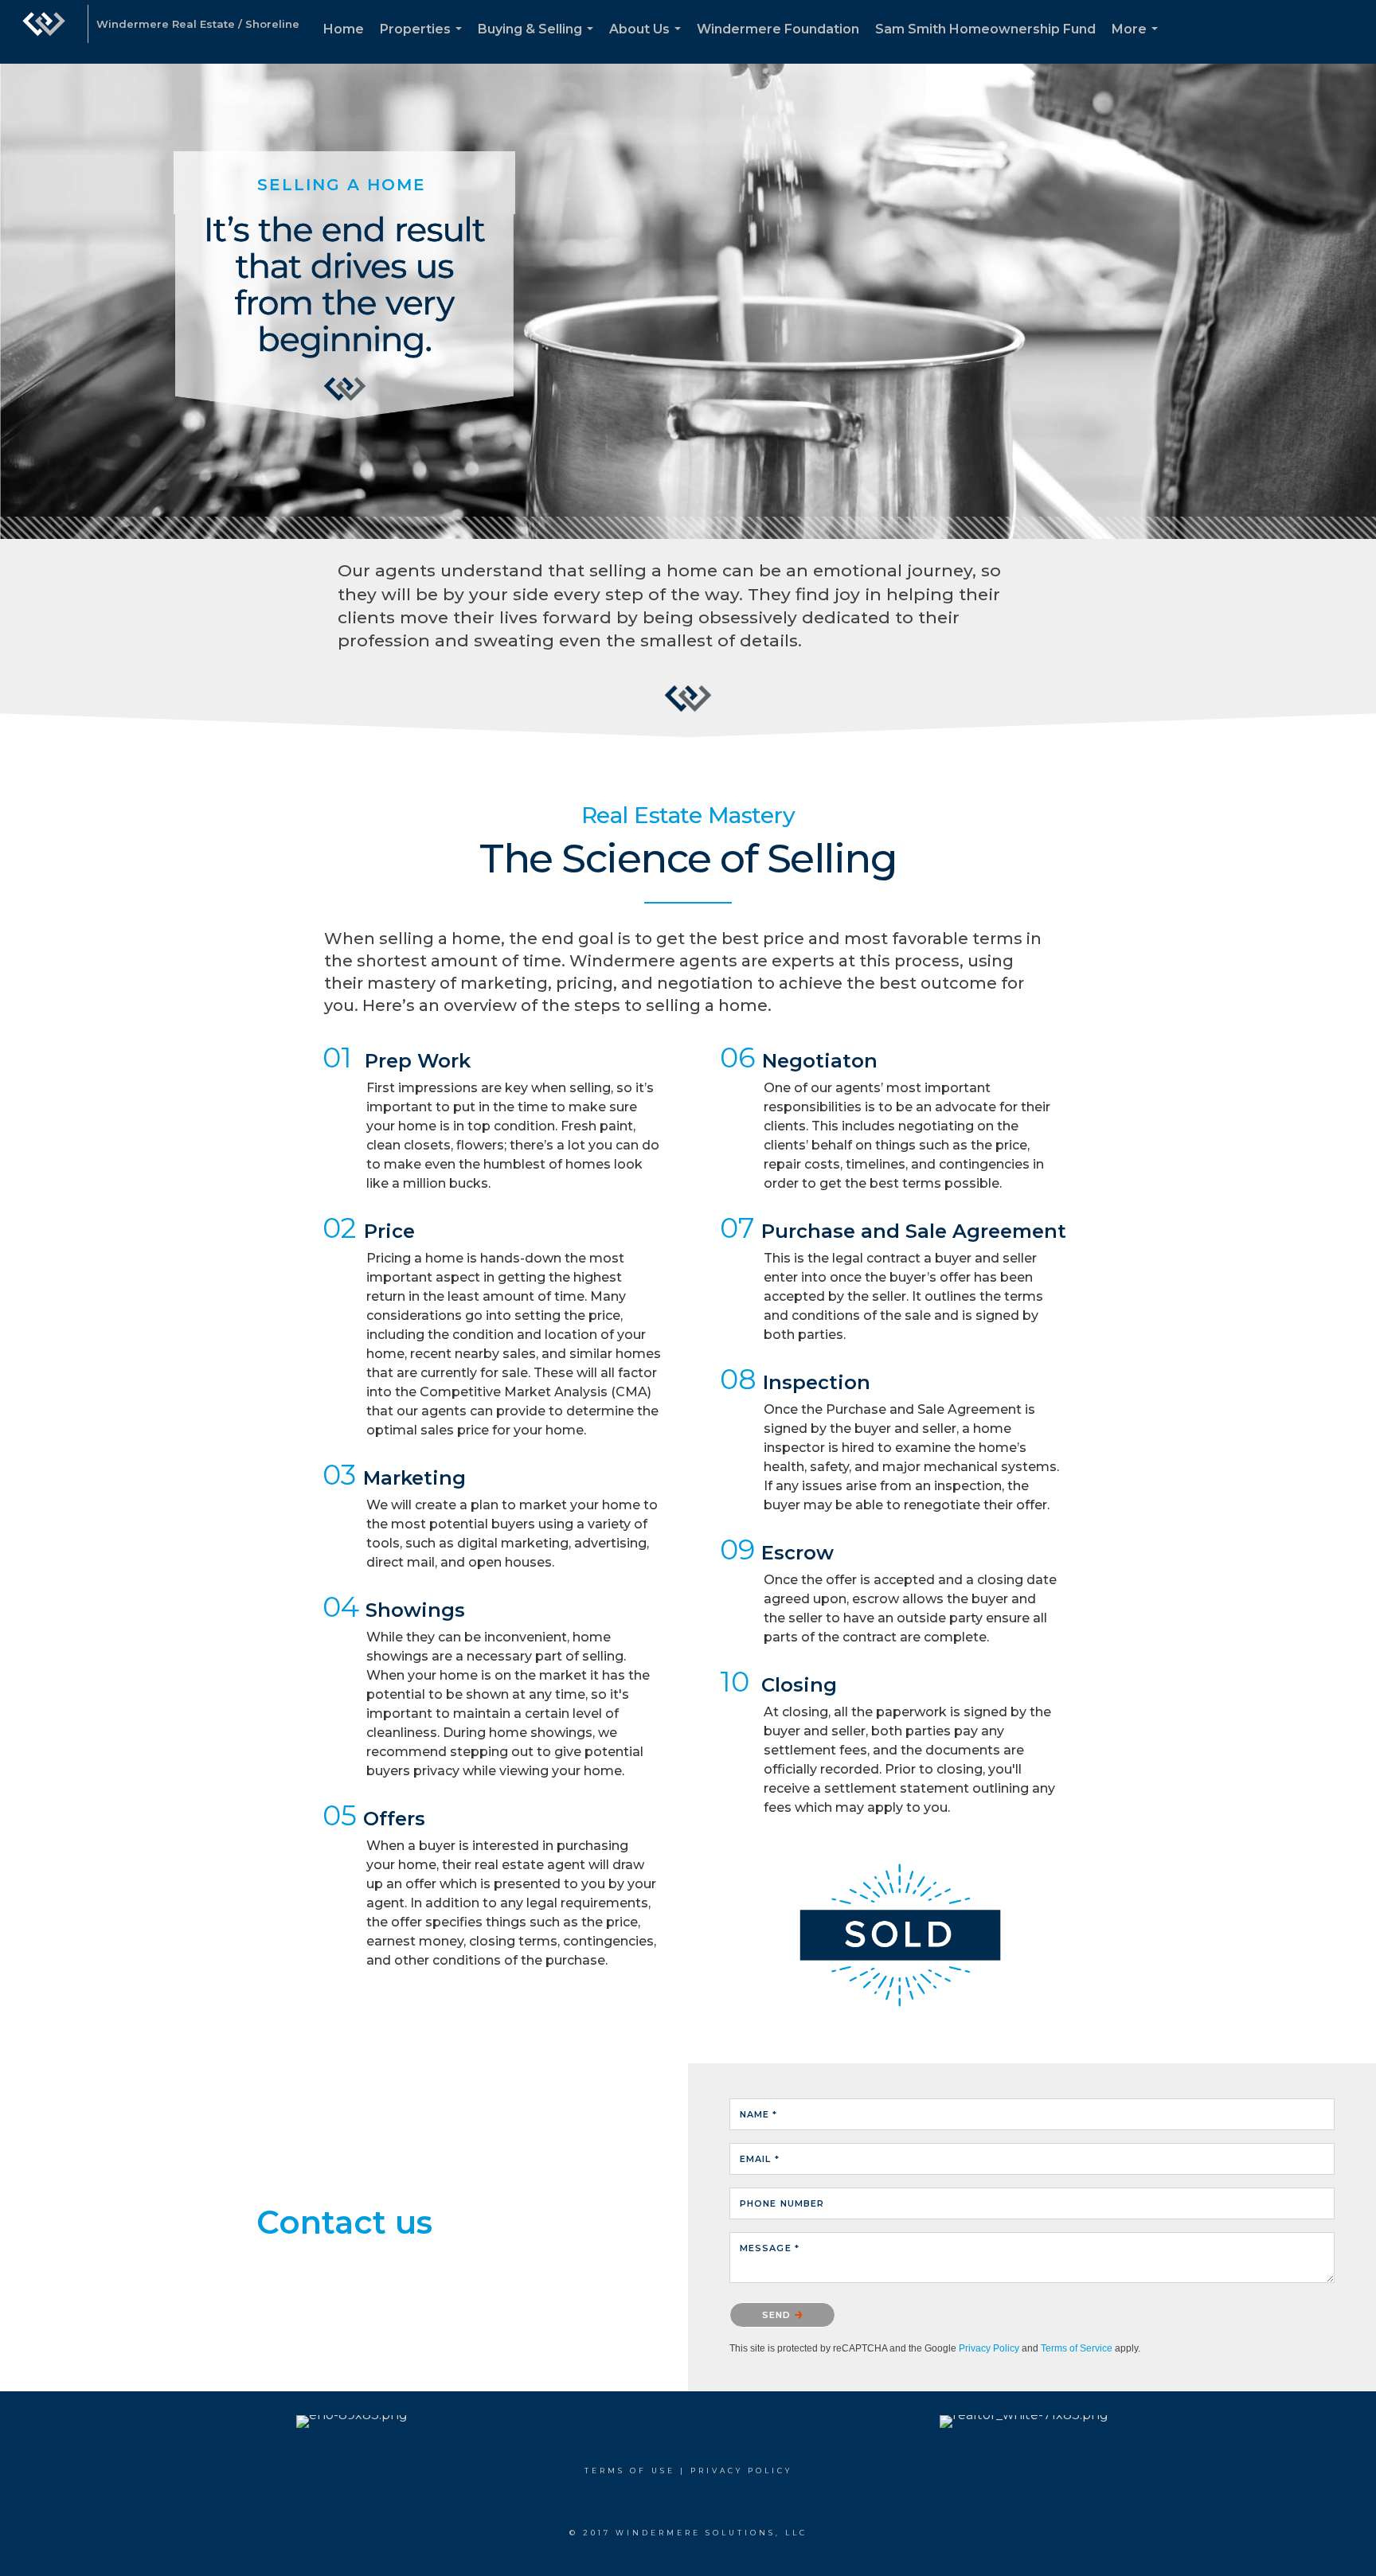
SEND (778, 2315)
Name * (759, 2114)
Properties (424, 43)
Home (344, 29)
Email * (760, 2159)
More (1138, 43)
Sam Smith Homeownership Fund (985, 29)
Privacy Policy (989, 2348)
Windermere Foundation (778, 29)
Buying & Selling (539, 43)
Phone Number (782, 2203)
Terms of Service (1077, 2348)
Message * (770, 2248)
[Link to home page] (44, 32)
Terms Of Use (630, 2471)
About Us (648, 43)
